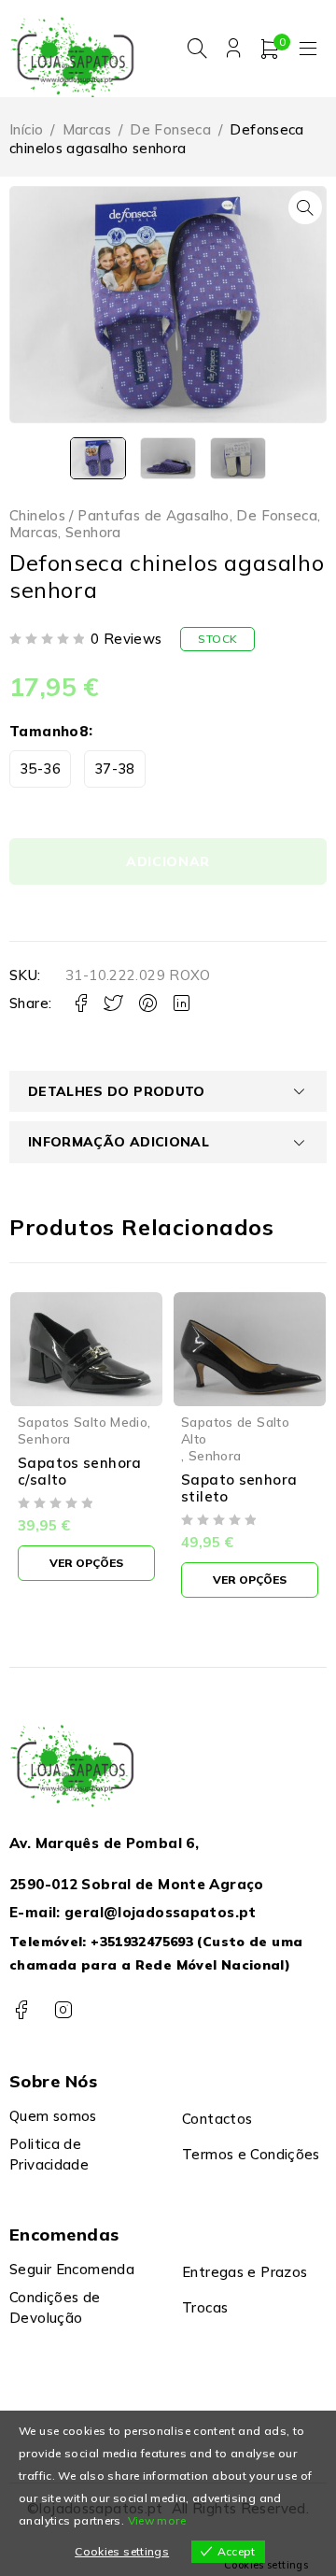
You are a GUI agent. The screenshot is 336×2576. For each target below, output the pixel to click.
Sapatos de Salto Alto (235, 1430)
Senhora (93, 533)
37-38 (115, 769)
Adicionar (168, 861)
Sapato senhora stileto (239, 1488)
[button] (305, 207)
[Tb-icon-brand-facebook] (21, 2010)
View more (157, 2520)
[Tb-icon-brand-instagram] (63, 2010)
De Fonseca (170, 129)
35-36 (40, 769)
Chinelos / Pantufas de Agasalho (119, 516)
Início (26, 129)
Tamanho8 (49, 731)
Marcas (87, 129)
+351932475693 (142, 1942)
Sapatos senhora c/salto (80, 1471)
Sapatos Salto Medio (83, 1422)
